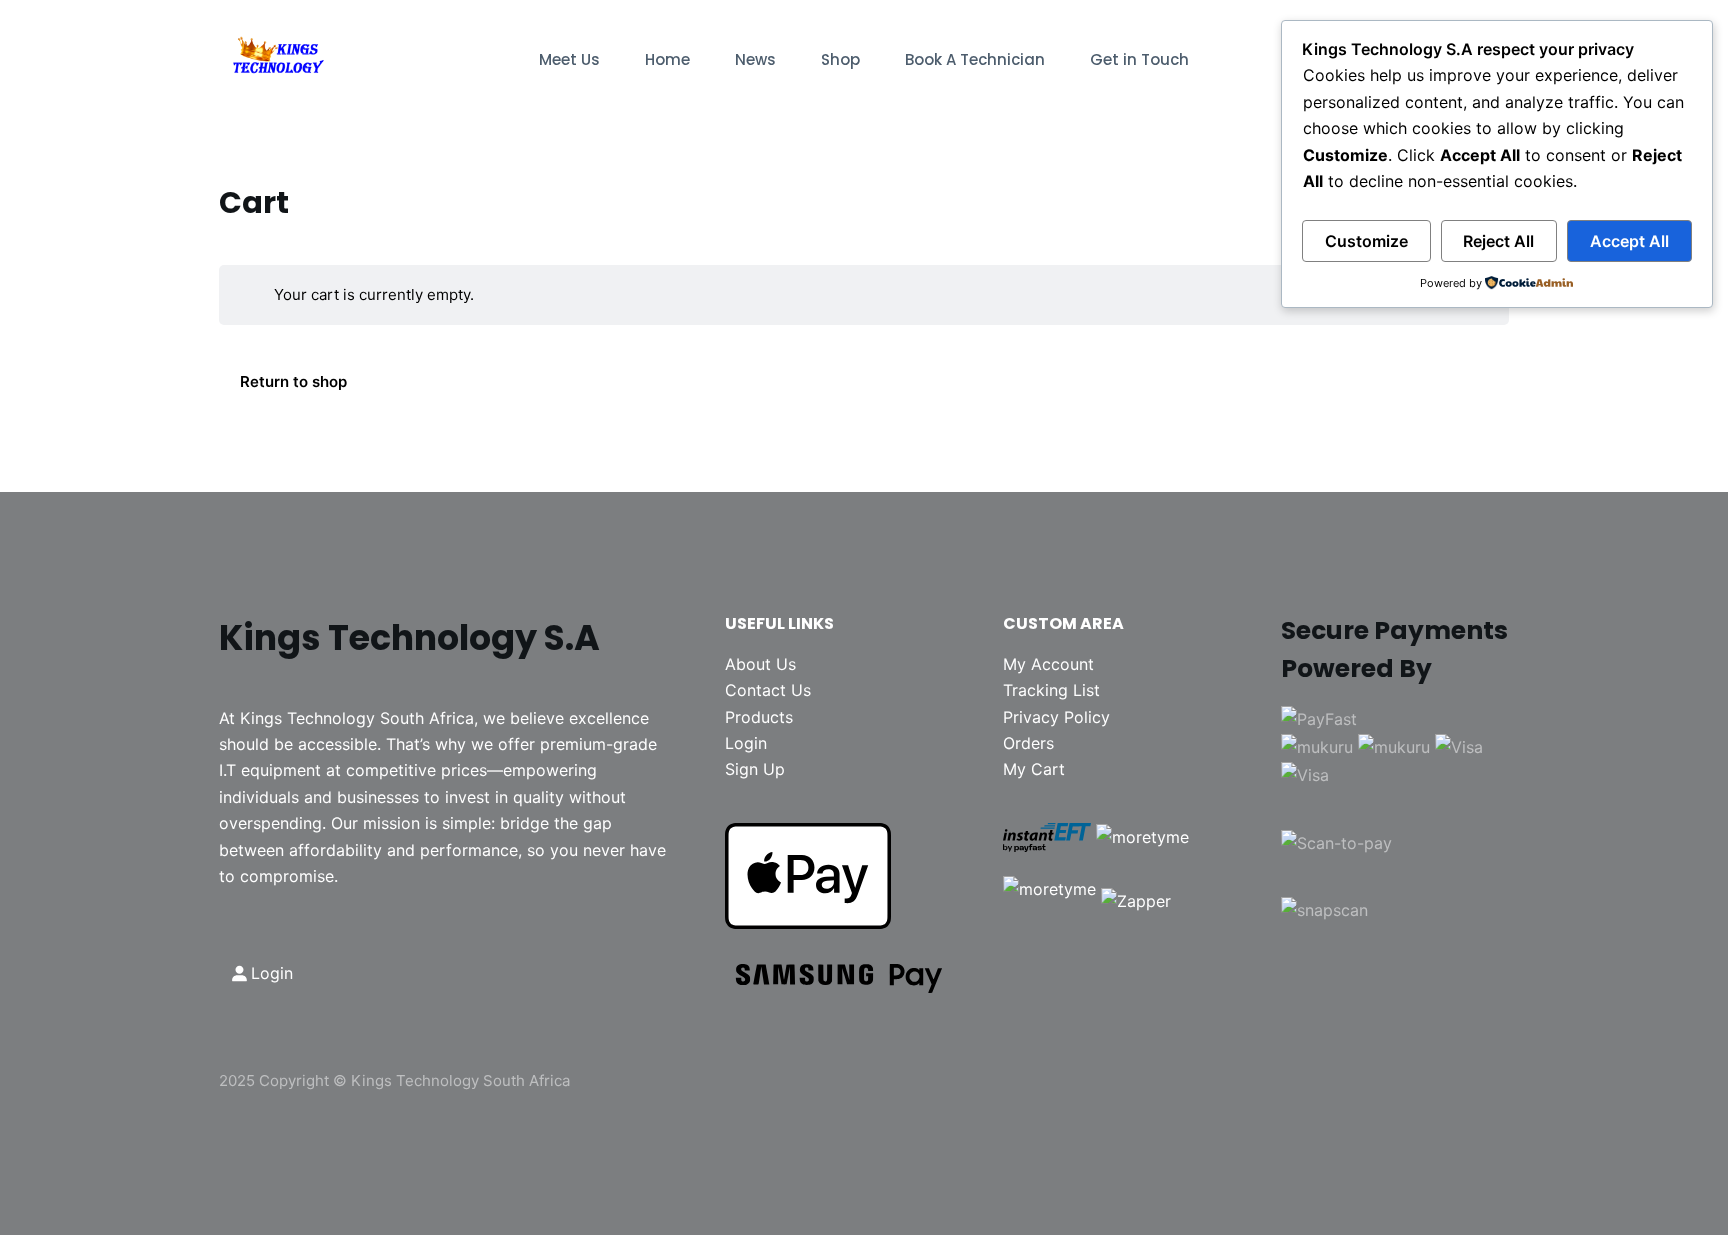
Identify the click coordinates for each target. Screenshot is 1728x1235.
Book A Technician (975, 59)
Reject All (1498, 241)
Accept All (1629, 241)
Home (667, 59)
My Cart (1034, 769)
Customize (1366, 241)
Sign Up (755, 769)
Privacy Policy (1056, 717)
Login (746, 743)
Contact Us (768, 690)
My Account (1048, 664)
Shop (840, 59)
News (755, 59)
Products (759, 717)
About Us (760, 664)
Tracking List (1051, 690)
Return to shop (293, 381)
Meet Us (569, 59)
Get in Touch (1139, 59)
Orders (1028, 743)
